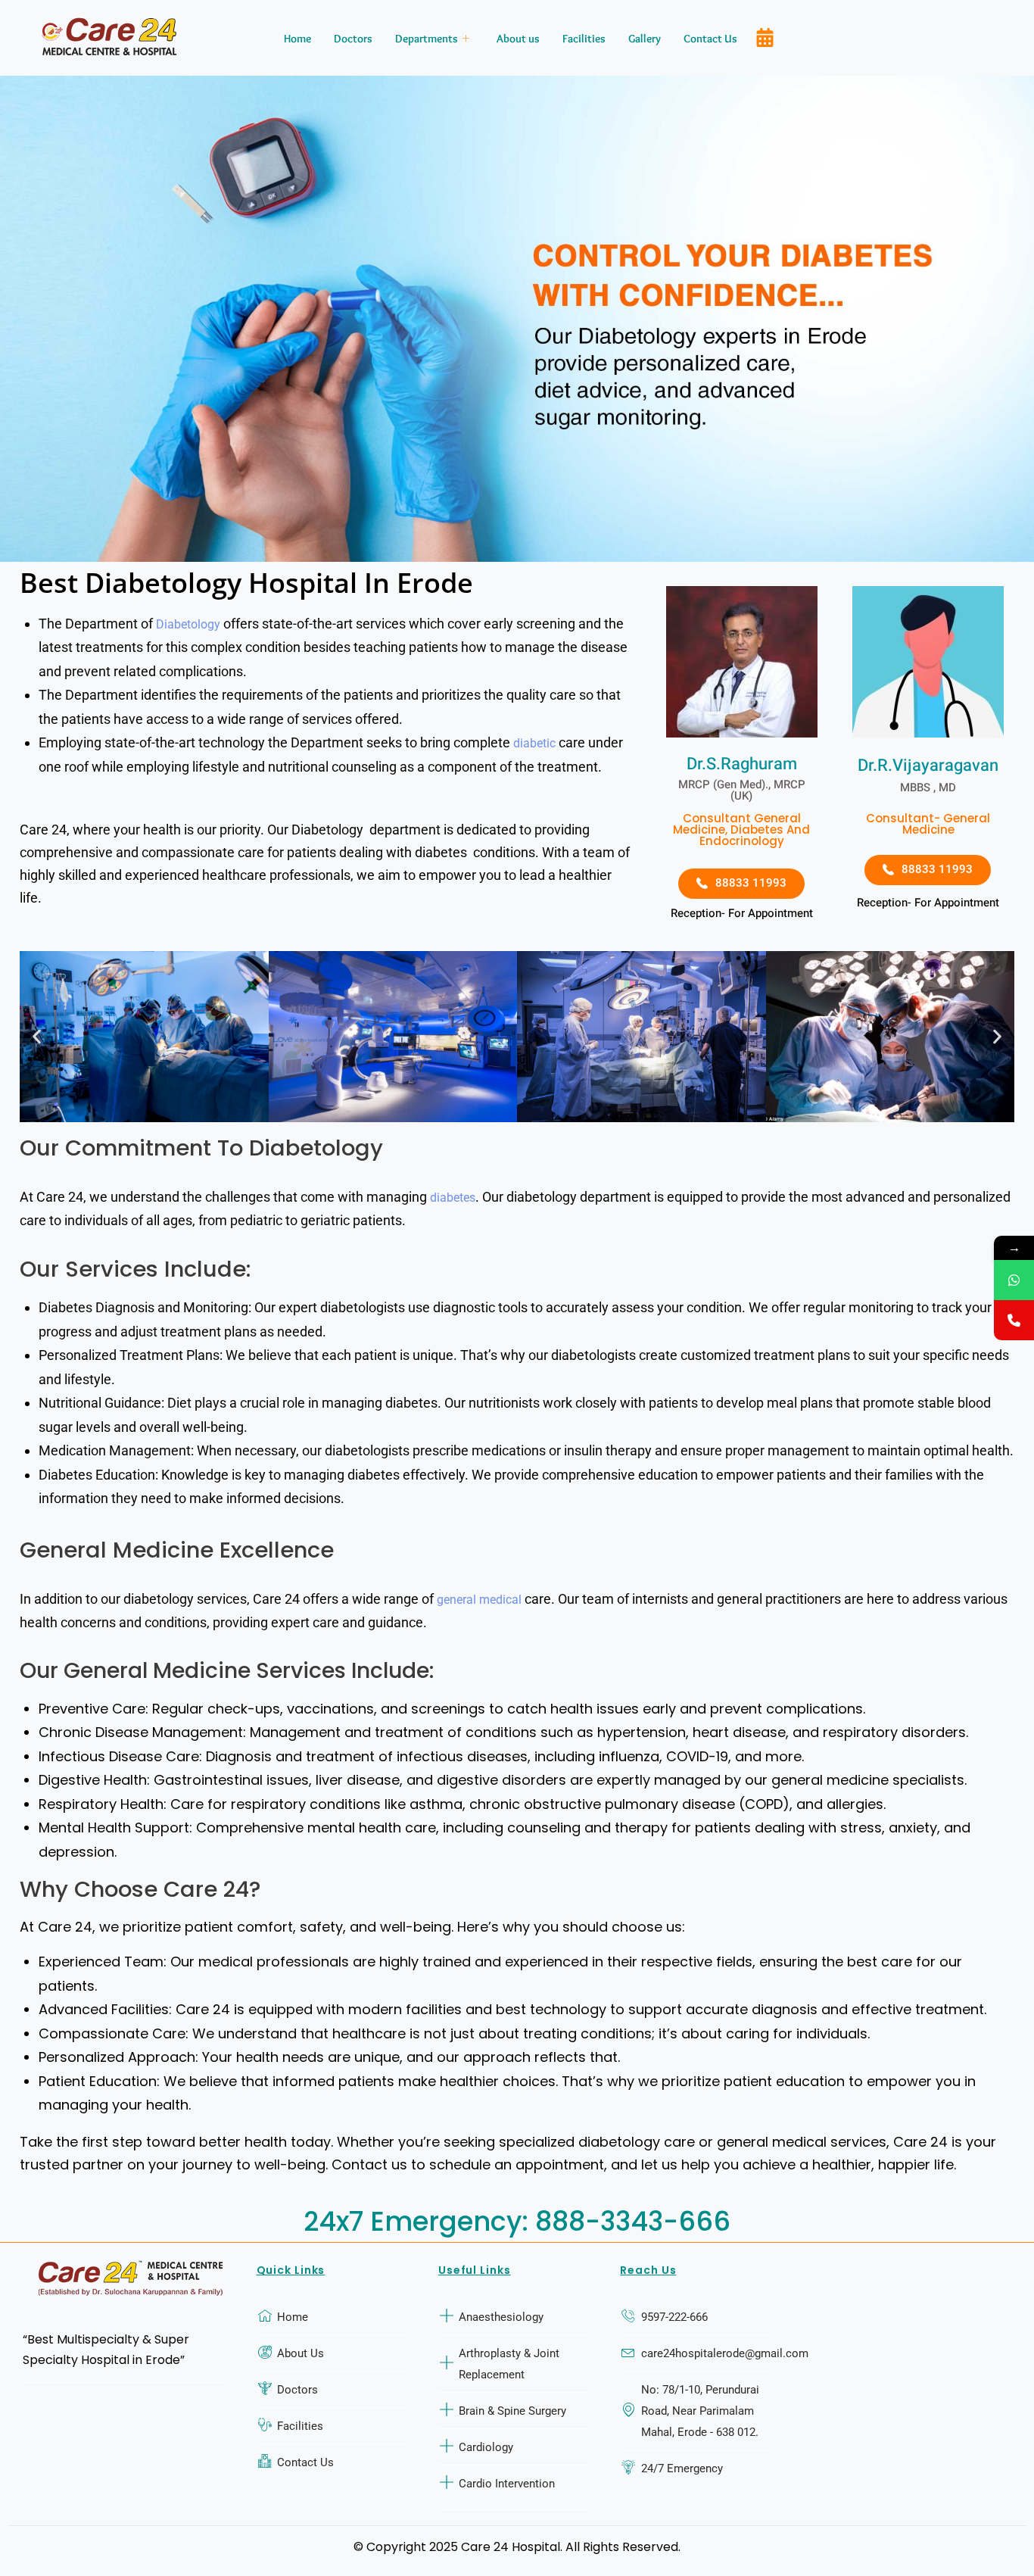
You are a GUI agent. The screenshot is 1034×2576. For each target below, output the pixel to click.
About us (518, 39)
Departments (427, 39)
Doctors (353, 39)
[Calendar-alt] (765, 38)
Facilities (584, 39)
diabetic (534, 743)
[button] (37, 1037)
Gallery (645, 39)
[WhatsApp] (1014, 1280)
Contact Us (710, 39)
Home (297, 39)
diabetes (453, 1198)
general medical (479, 1600)
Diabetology (188, 624)
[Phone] (1014, 1320)
